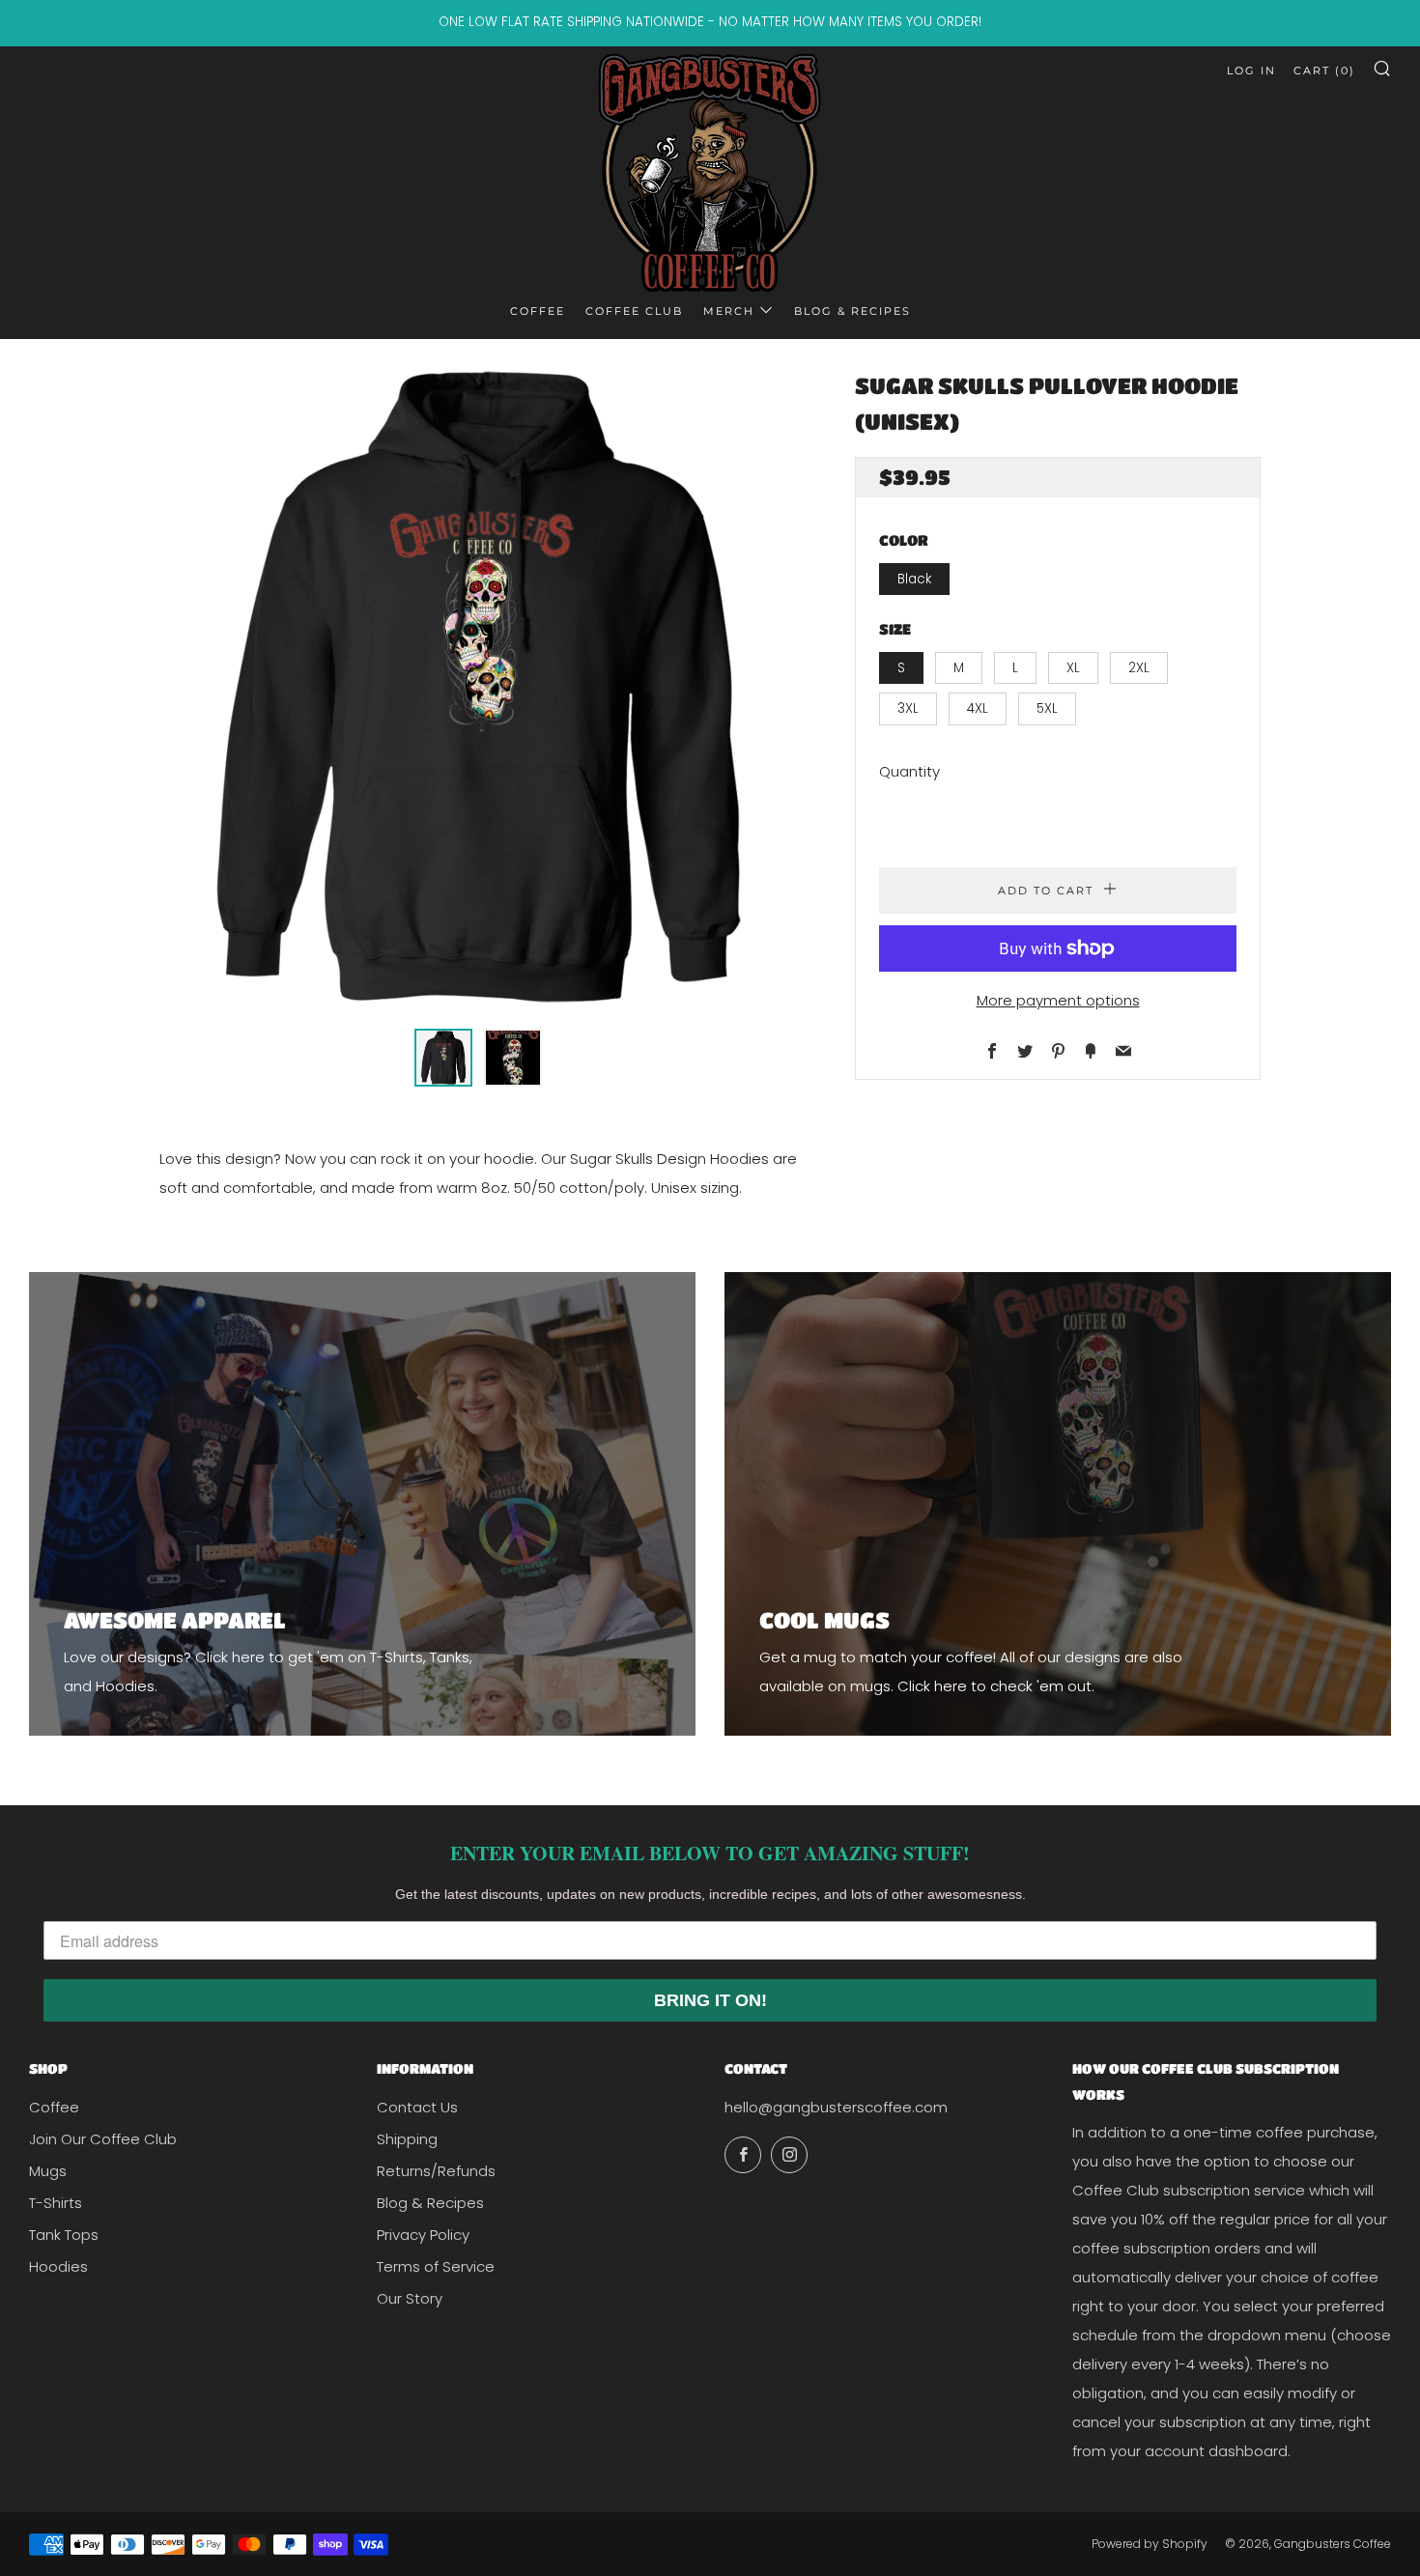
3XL (908, 708)
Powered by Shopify (1150, 2544)
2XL (1139, 668)
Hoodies (58, 2266)
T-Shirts (56, 2203)
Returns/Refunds (436, 2171)
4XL (978, 708)
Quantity (909, 771)
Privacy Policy (423, 2235)
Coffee (538, 311)
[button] (443, 1058)
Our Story (410, 2298)
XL (1073, 668)
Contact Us (417, 2107)
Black (914, 579)
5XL (1047, 708)
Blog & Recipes (852, 311)
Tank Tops (64, 2235)
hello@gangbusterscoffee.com (836, 2107)
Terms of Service (436, 2266)
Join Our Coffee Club (103, 2139)
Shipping (407, 2139)
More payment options (1058, 1000)
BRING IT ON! (710, 2000)
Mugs (48, 2171)
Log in (1251, 71)
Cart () (1324, 71)
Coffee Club (634, 311)
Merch (729, 311)
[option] (478, 687)
